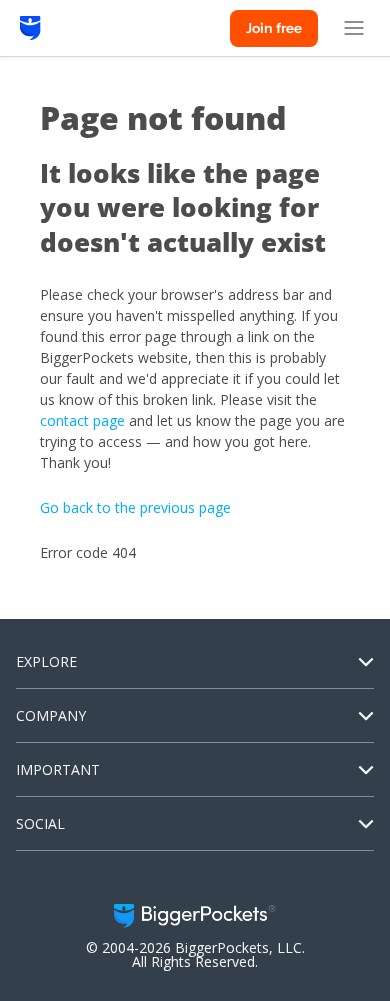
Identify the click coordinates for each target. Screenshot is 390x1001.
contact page (82, 420)
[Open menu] (354, 28)
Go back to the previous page (135, 507)
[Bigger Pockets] (30, 28)
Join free (274, 28)
